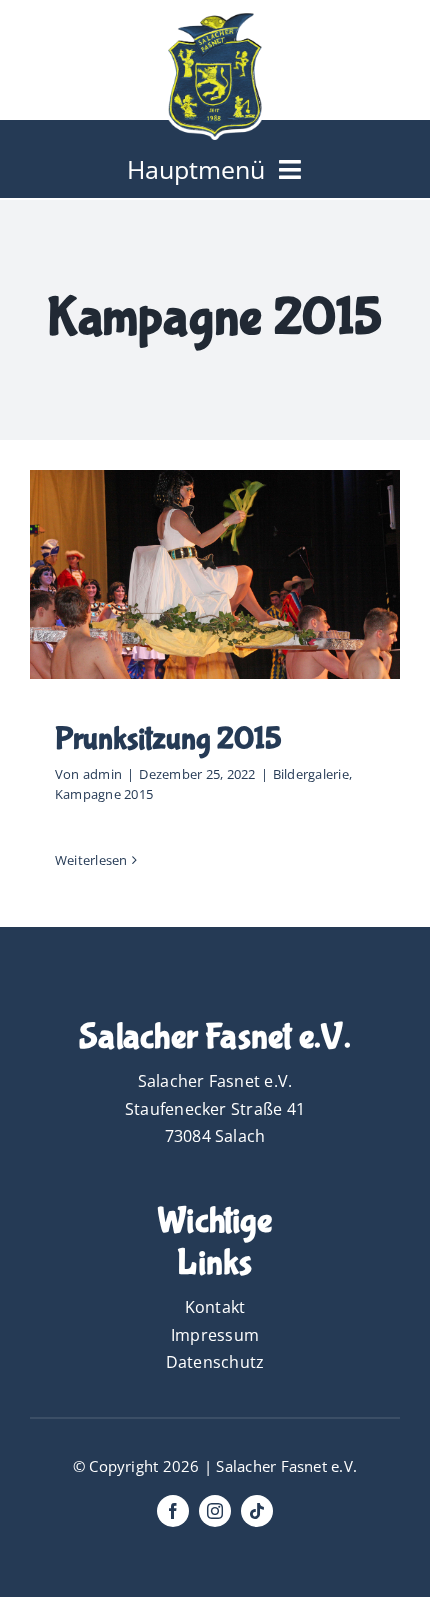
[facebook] (173, 1511)
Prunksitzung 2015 (168, 739)
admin (102, 774)
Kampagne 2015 (104, 794)
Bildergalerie (311, 774)
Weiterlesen (91, 860)
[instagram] (215, 1511)
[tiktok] (257, 1511)
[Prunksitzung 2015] (215, 574)
